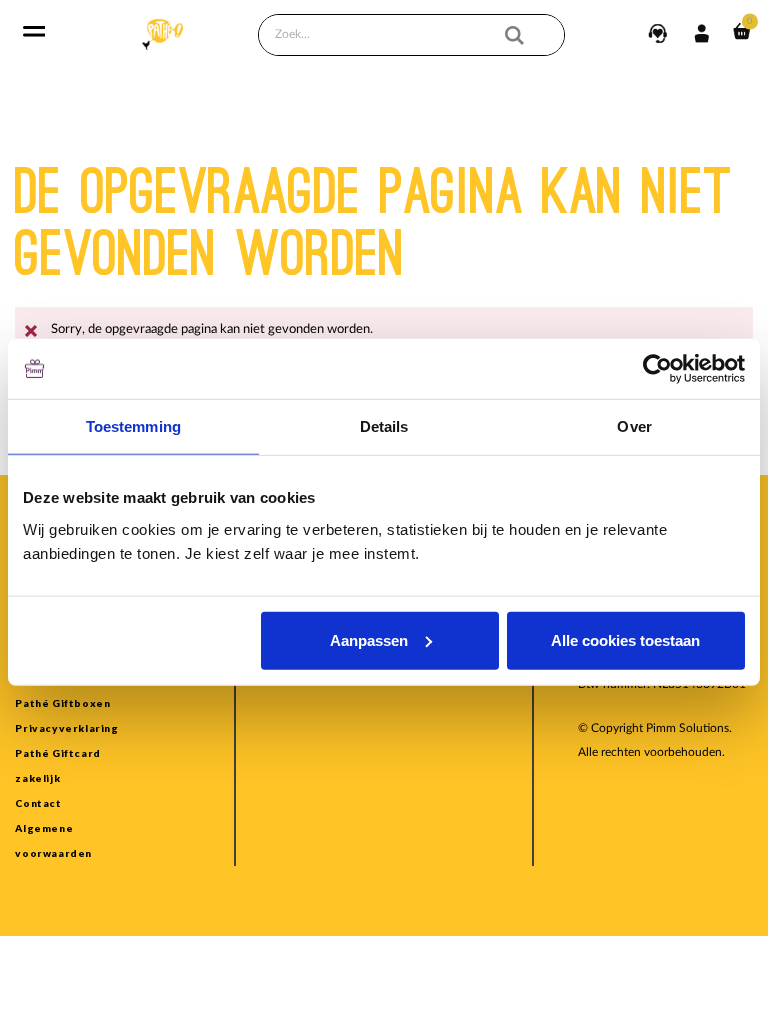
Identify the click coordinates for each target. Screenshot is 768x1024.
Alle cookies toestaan (625, 639)
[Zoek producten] (527, 35)
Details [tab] (384, 426)
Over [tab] (634, 426)
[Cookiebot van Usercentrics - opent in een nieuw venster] (657, 369)
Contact (38, 803)
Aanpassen (369, 639)
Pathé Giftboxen (62, 703)
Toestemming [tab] (133, 426)
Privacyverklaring (66, 728)
